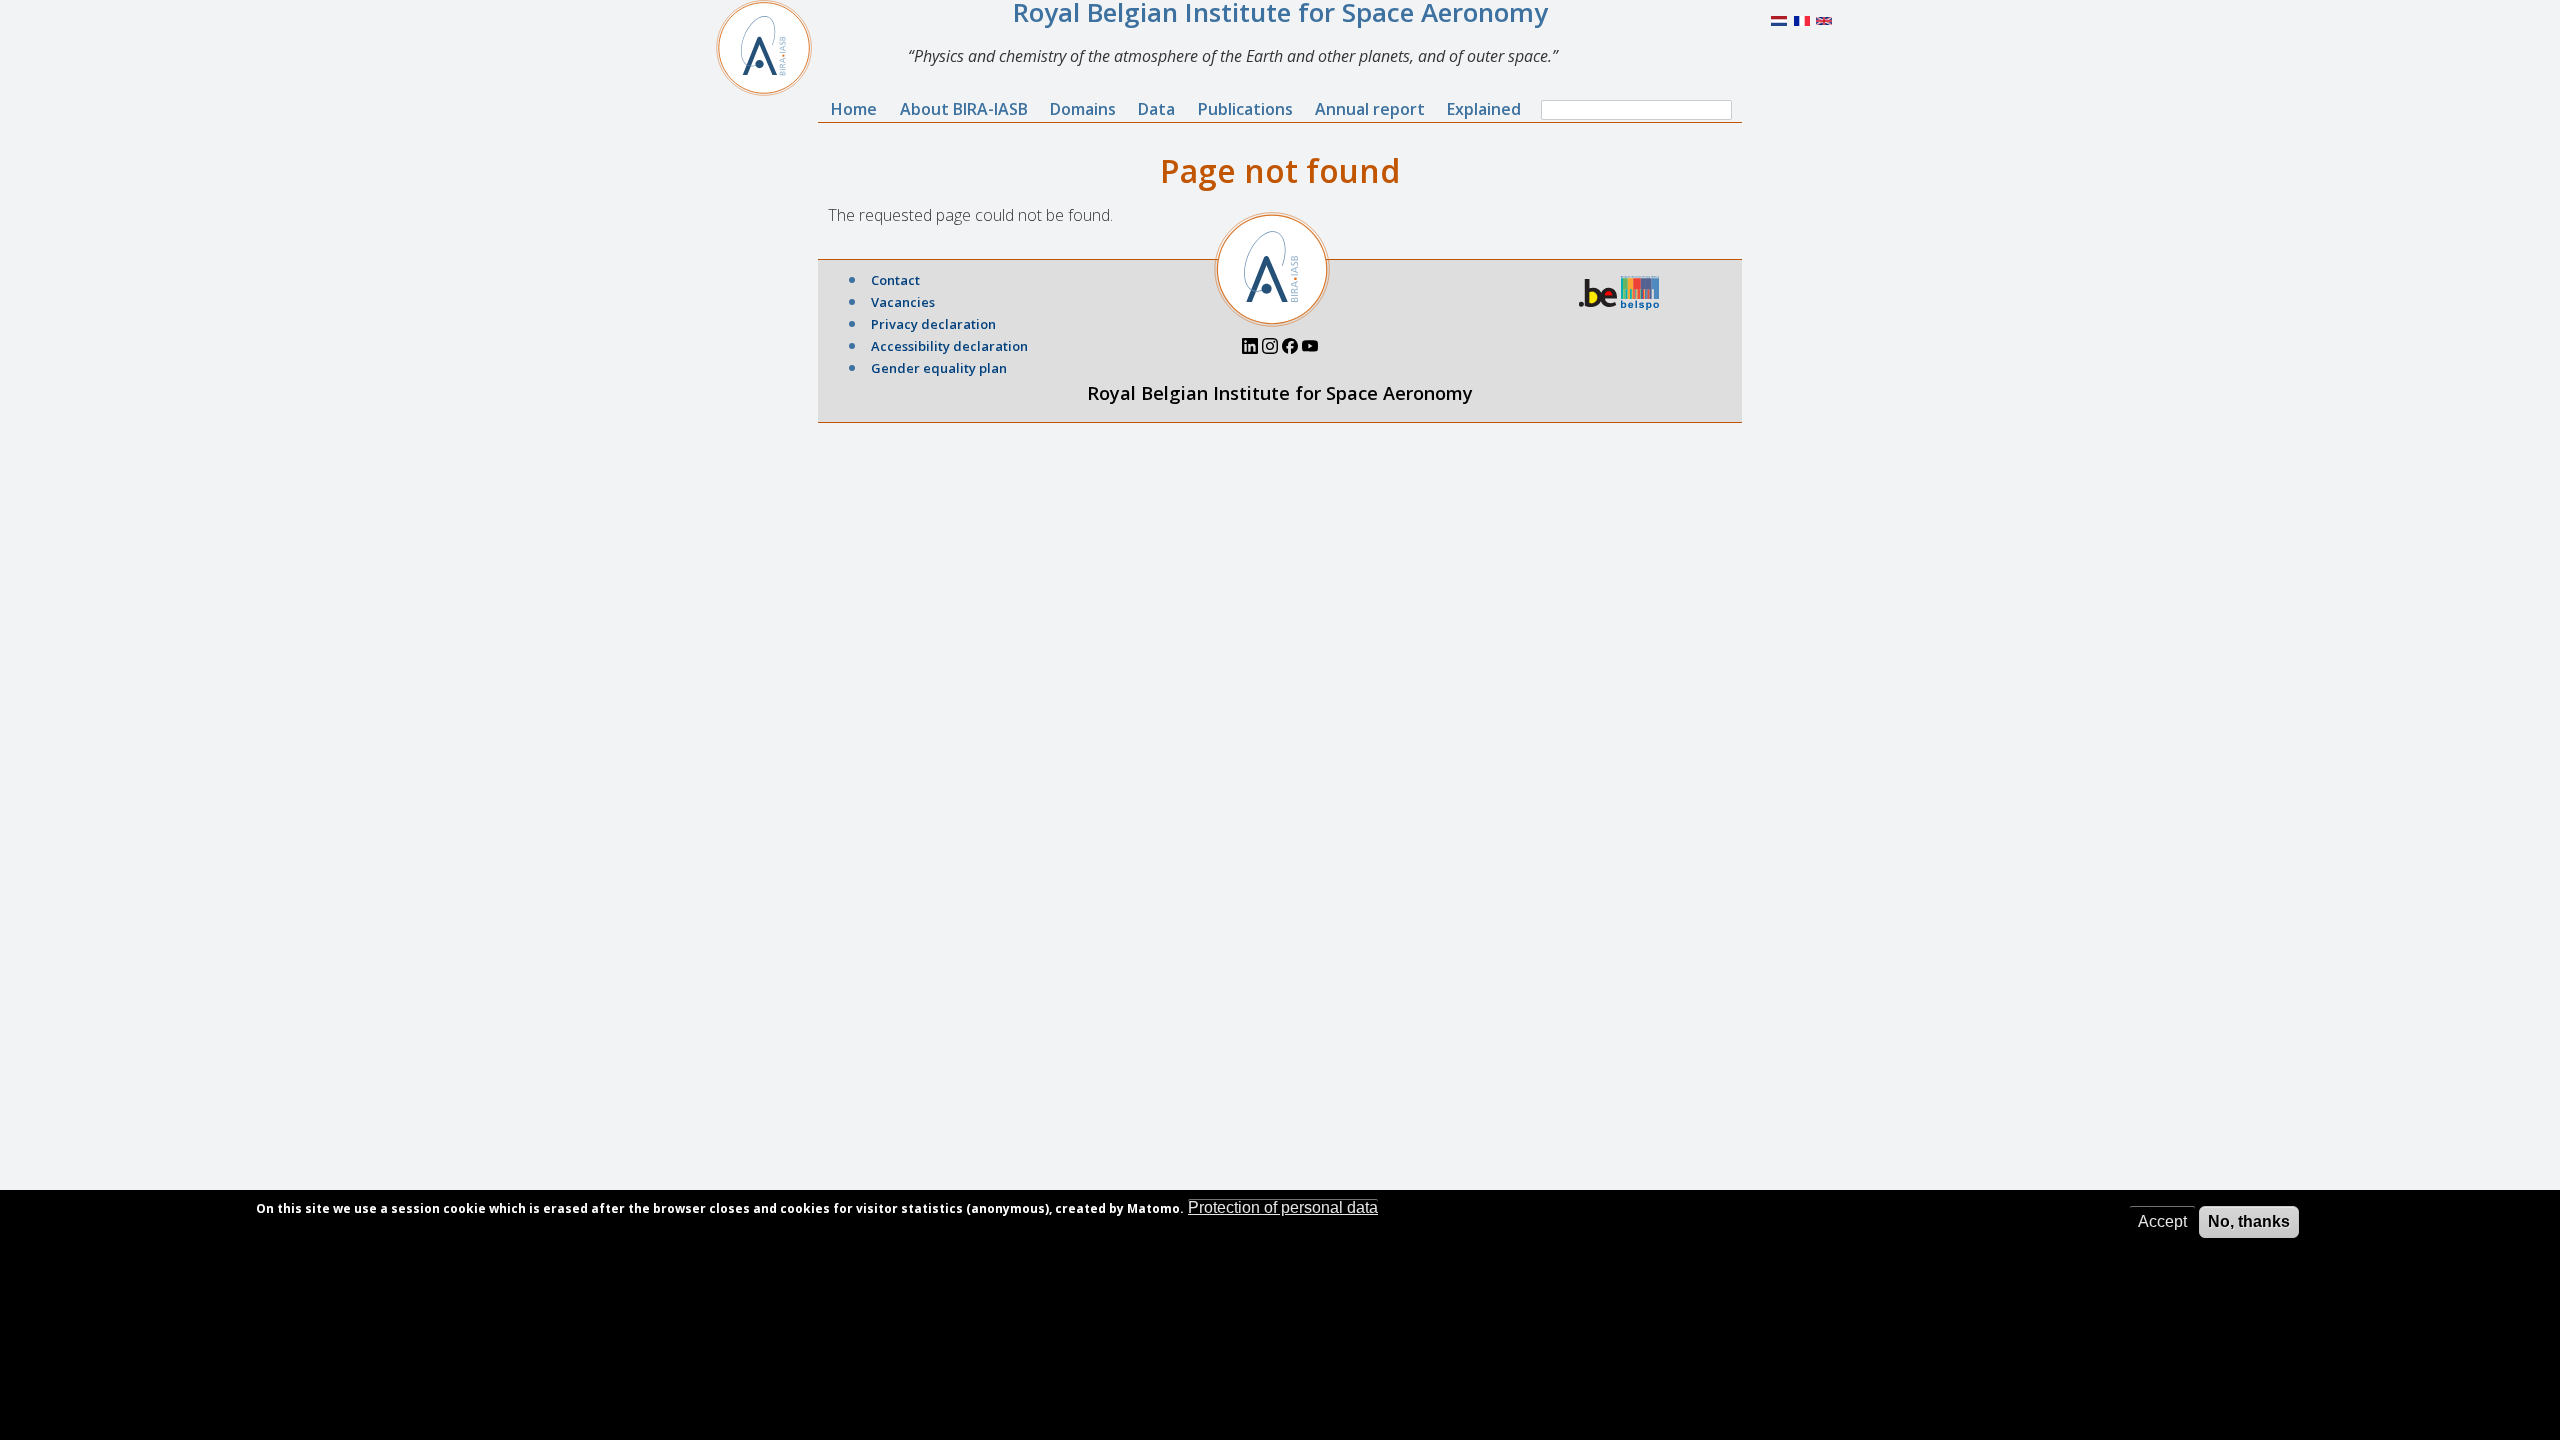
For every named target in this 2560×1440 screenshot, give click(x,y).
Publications (1245, 109)
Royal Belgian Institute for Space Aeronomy (1280, 393)
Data (1156, 109)
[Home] (772, 48)
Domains (1083, 109)
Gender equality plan (939, 368)
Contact (895, 280)
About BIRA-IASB (964, 109)
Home (854, 109)
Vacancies (903, 302)
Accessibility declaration (949, 346)
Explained (1484, 109)
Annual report (1370, 109)
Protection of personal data (1283, 1207)
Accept (2162, 1221)
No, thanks (2249, 1221)
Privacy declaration (933, 324)
